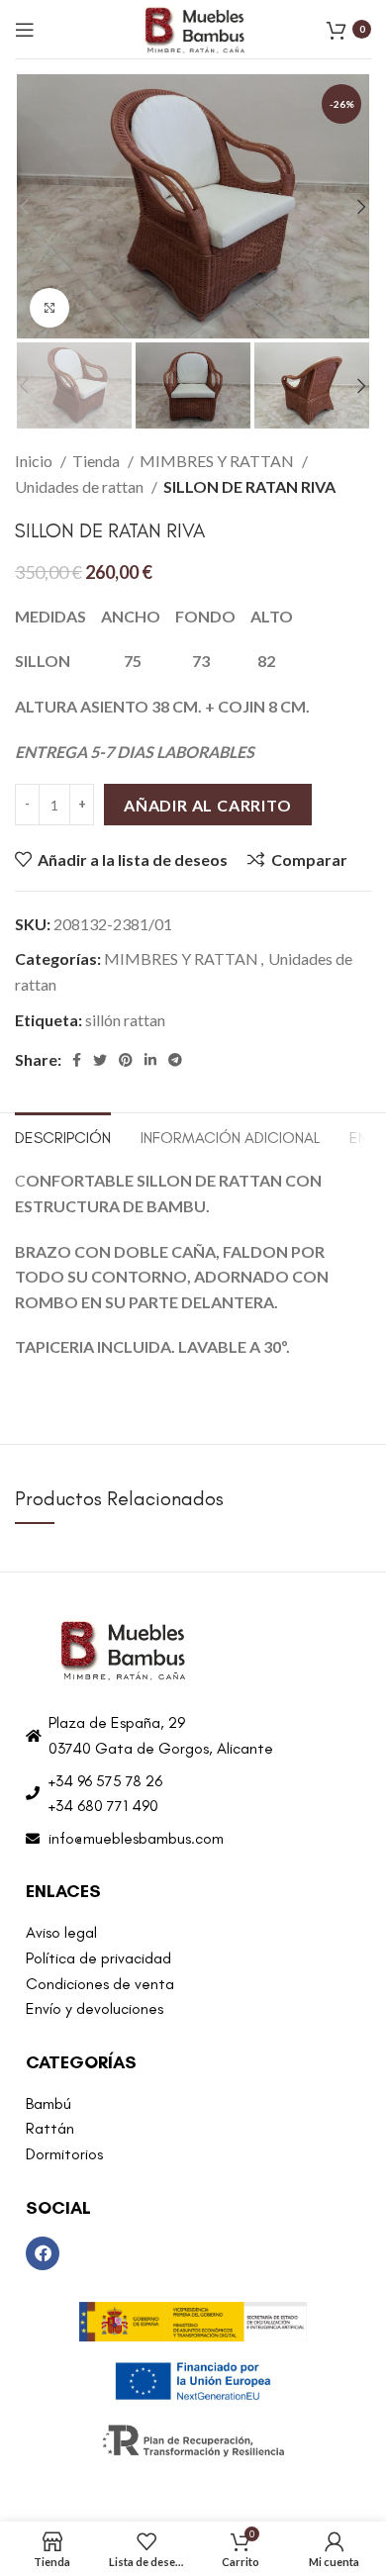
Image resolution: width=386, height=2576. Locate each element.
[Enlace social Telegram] (175, 1060)
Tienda (97, 461)
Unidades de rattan (81, 486)
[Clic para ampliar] (49, 308)
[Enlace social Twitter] (100, 1060)
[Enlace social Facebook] (77, 1060)
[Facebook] (43, 2253)
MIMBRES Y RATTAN (218, 461)
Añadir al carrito (208, 805)
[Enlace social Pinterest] (126, 1060)
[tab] (63, 1135)
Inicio (35, 461)
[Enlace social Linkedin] (150, 1060)
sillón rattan (125, 1020)
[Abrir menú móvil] (25, 30)
